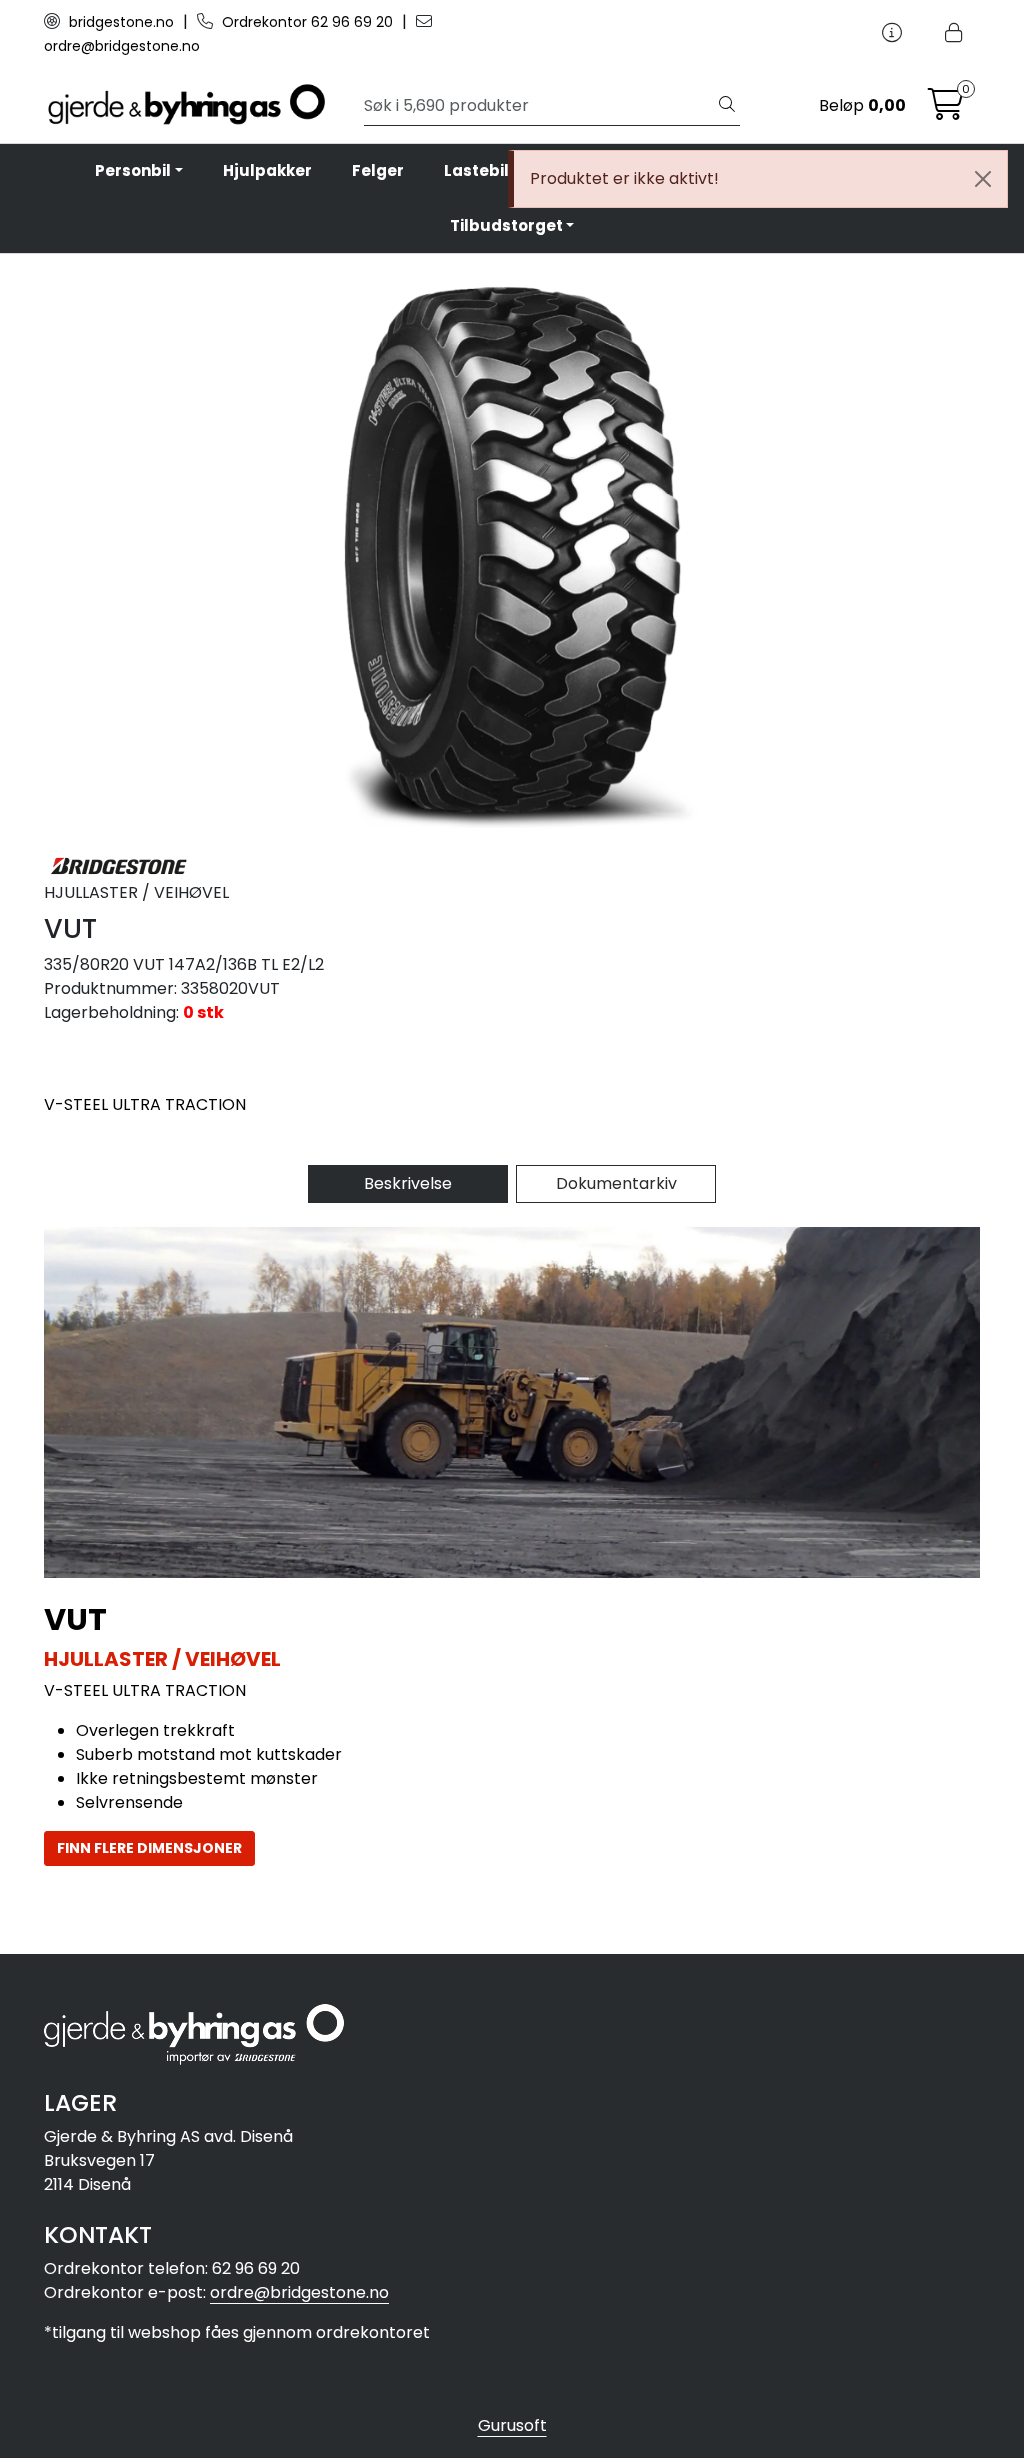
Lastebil (476, 170)
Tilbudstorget (506, 225)
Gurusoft (512, 2425)
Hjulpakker (267, 170)
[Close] (983, 179)
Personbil (133, 170)
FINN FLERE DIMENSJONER (149, 1848)
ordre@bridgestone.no (299, 2292)
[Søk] (727, 106)
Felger (378, 170)
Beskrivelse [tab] (408, 1183)
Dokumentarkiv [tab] (616, 1183)
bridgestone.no (121, 22)
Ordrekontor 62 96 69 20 (307, 22)
